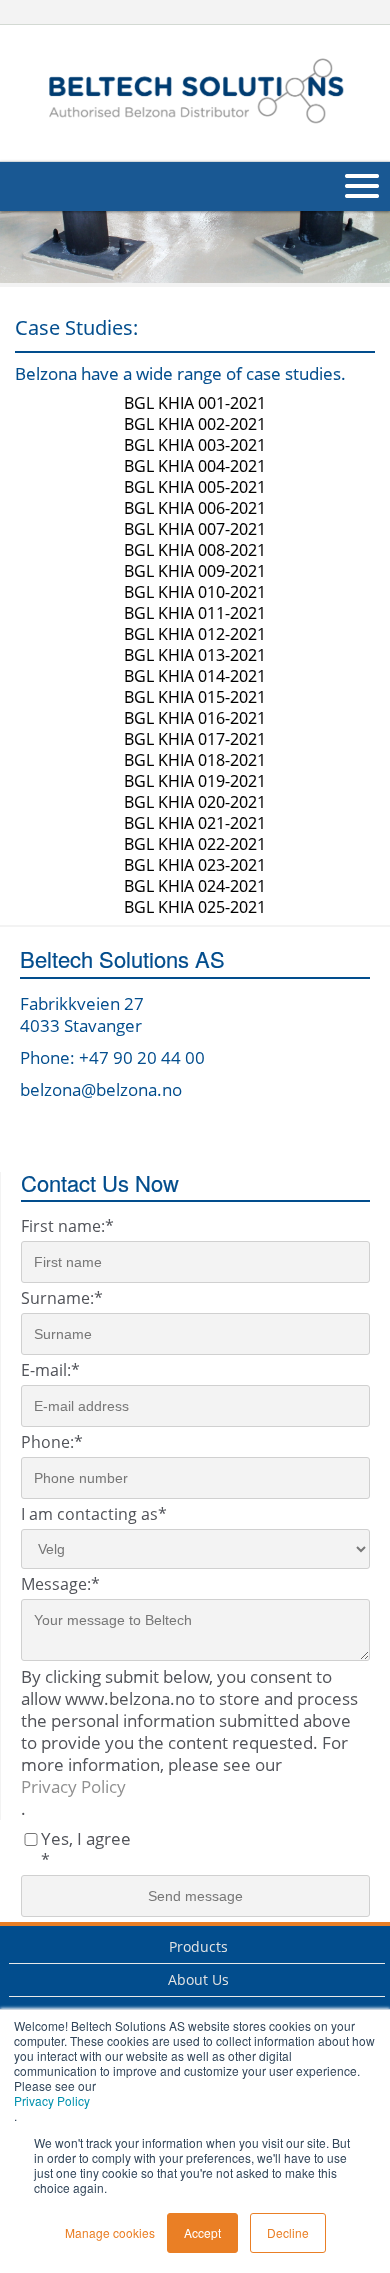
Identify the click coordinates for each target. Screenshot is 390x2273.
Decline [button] (288, 2232)
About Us (198, 1979)
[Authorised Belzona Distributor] (195, 90)
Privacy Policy (52, 2100)
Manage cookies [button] (110, 2232)
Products (198, 1946)
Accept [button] (202, 2232)
